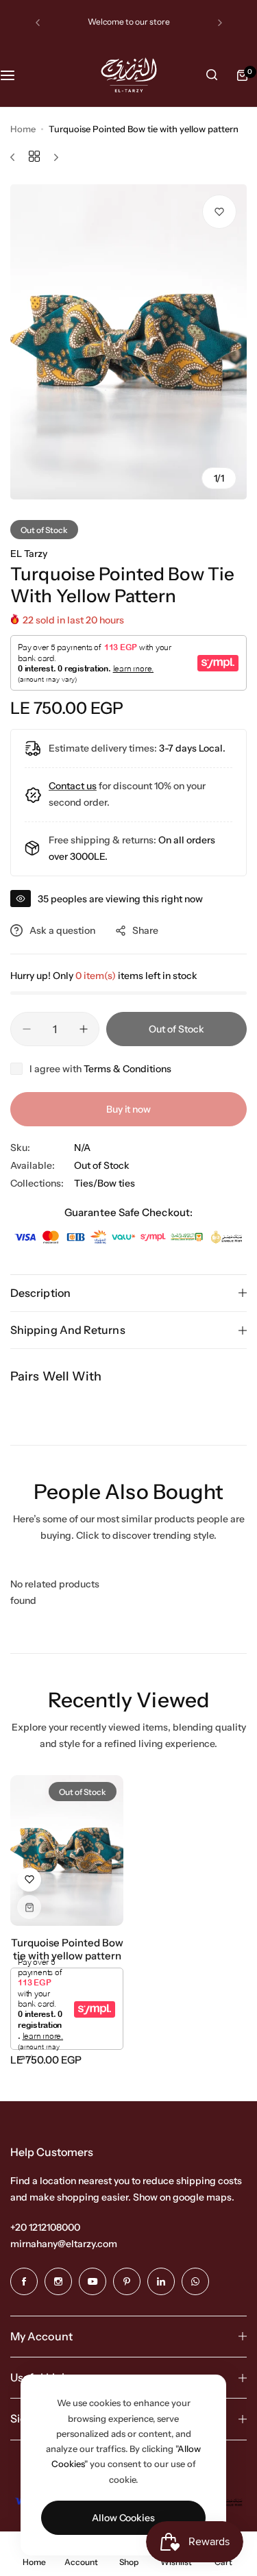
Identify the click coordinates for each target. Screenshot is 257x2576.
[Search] (212, 75)
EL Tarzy (29, 554)
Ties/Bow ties (105, 1183)
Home (23, 129)
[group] (128, 342)
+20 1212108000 (45, 2227)
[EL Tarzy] (129, 75)
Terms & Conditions (127, 1069)
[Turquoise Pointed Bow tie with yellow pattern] (67, 1850)
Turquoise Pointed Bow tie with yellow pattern (67, 1949)
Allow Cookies (123, 2518)
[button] (38, 23)
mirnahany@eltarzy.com (64, 2244)
